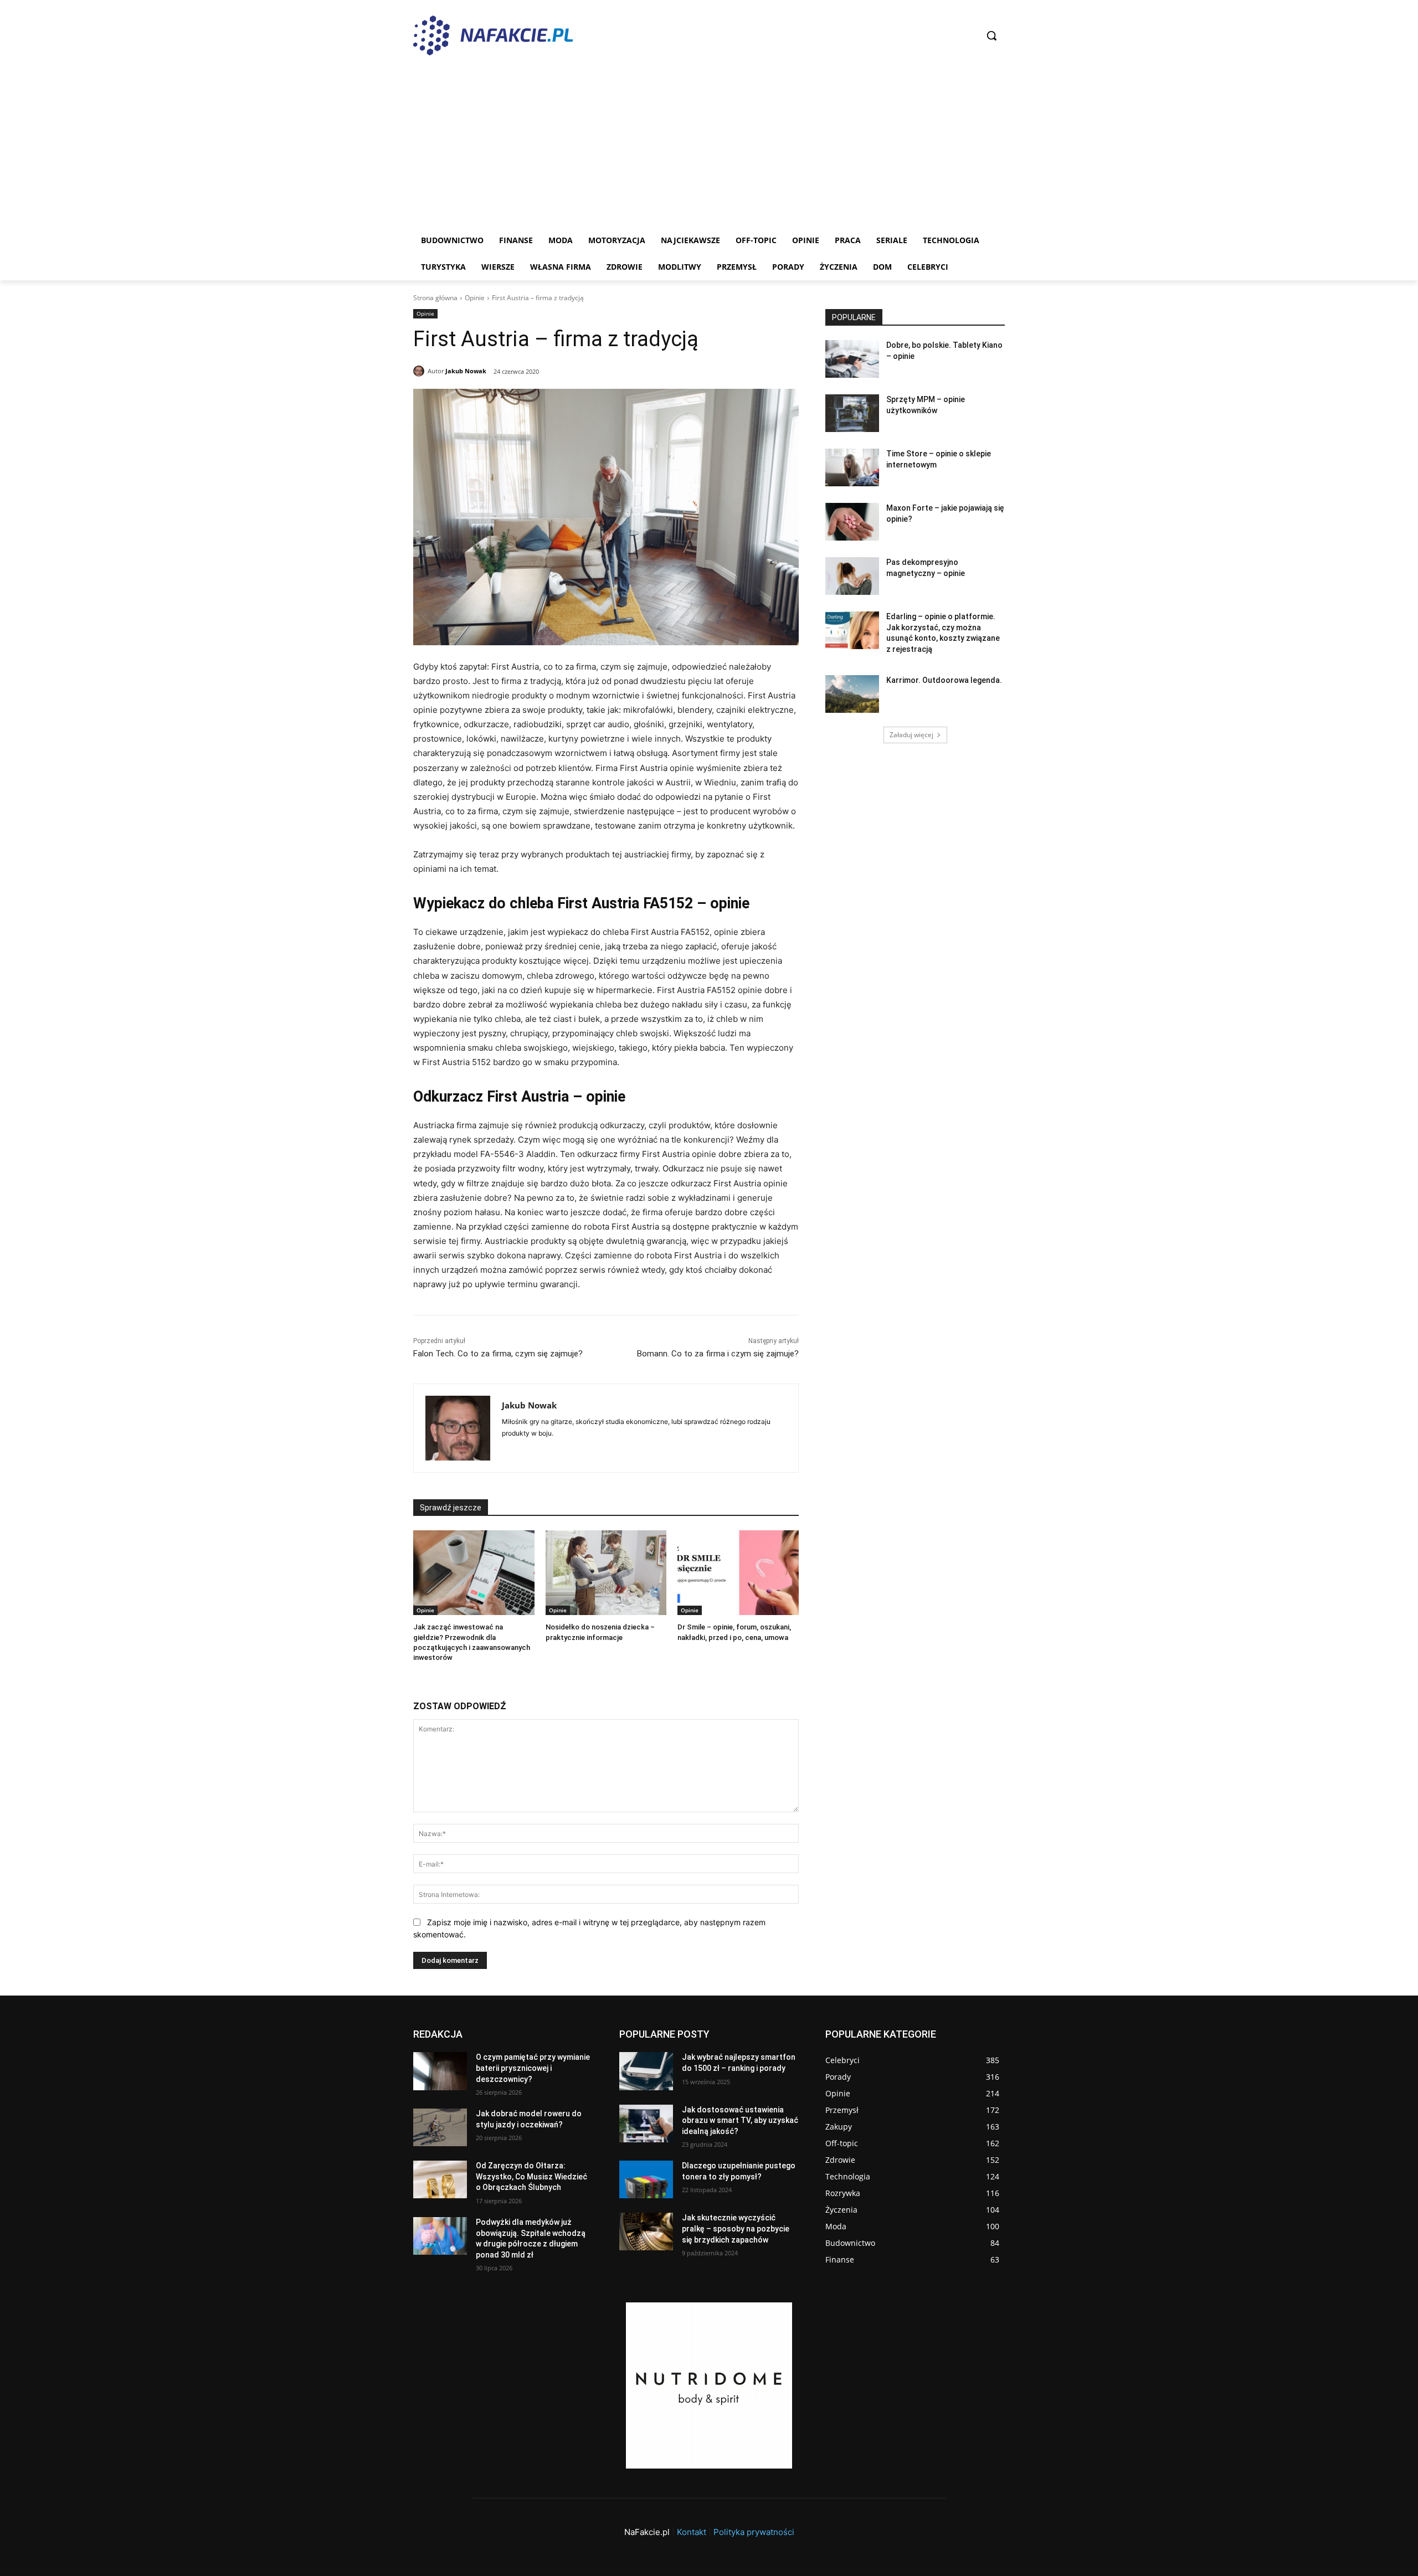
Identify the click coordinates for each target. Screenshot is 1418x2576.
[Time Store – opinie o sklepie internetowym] (852, 467)
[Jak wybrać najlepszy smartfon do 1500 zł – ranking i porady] (646, 2071)
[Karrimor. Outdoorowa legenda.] (852, 694)
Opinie (475, 298)
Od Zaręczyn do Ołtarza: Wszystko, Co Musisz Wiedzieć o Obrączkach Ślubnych (531, 2176)
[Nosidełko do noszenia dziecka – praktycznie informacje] (606, 1573)
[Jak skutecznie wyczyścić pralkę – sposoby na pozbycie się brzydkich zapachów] (646, 2231)
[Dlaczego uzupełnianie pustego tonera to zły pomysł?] (646, 2179)
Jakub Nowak (466, 371)
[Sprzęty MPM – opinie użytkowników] (852, 413)
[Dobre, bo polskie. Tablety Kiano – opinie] (852, 359)
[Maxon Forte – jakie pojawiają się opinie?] (852, 522)
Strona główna (435, 298)
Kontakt (692, 2532)
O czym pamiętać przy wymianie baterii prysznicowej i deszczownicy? (533, 2068)
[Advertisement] (709, 144)
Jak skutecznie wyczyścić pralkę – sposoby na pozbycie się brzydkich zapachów (736, 2228)
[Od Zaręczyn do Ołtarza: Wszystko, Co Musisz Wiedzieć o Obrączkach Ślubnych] (440, 2179)
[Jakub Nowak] (420, 371)
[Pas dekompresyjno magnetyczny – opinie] (852, 576)
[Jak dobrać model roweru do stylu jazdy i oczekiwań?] (440, 2127)
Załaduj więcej (911, 735)
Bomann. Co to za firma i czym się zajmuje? (718, 1354)
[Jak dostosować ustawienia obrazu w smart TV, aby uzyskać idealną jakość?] (646, 2123)
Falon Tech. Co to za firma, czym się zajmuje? (498, 1354)
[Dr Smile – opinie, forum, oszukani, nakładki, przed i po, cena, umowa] (738, 1573)
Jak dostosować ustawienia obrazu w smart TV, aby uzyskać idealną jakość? (740, 2120)
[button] (991, 35)
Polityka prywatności (754, 2532)
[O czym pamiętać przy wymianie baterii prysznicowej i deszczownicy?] (440, 2071)
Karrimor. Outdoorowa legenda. (944, 680)
